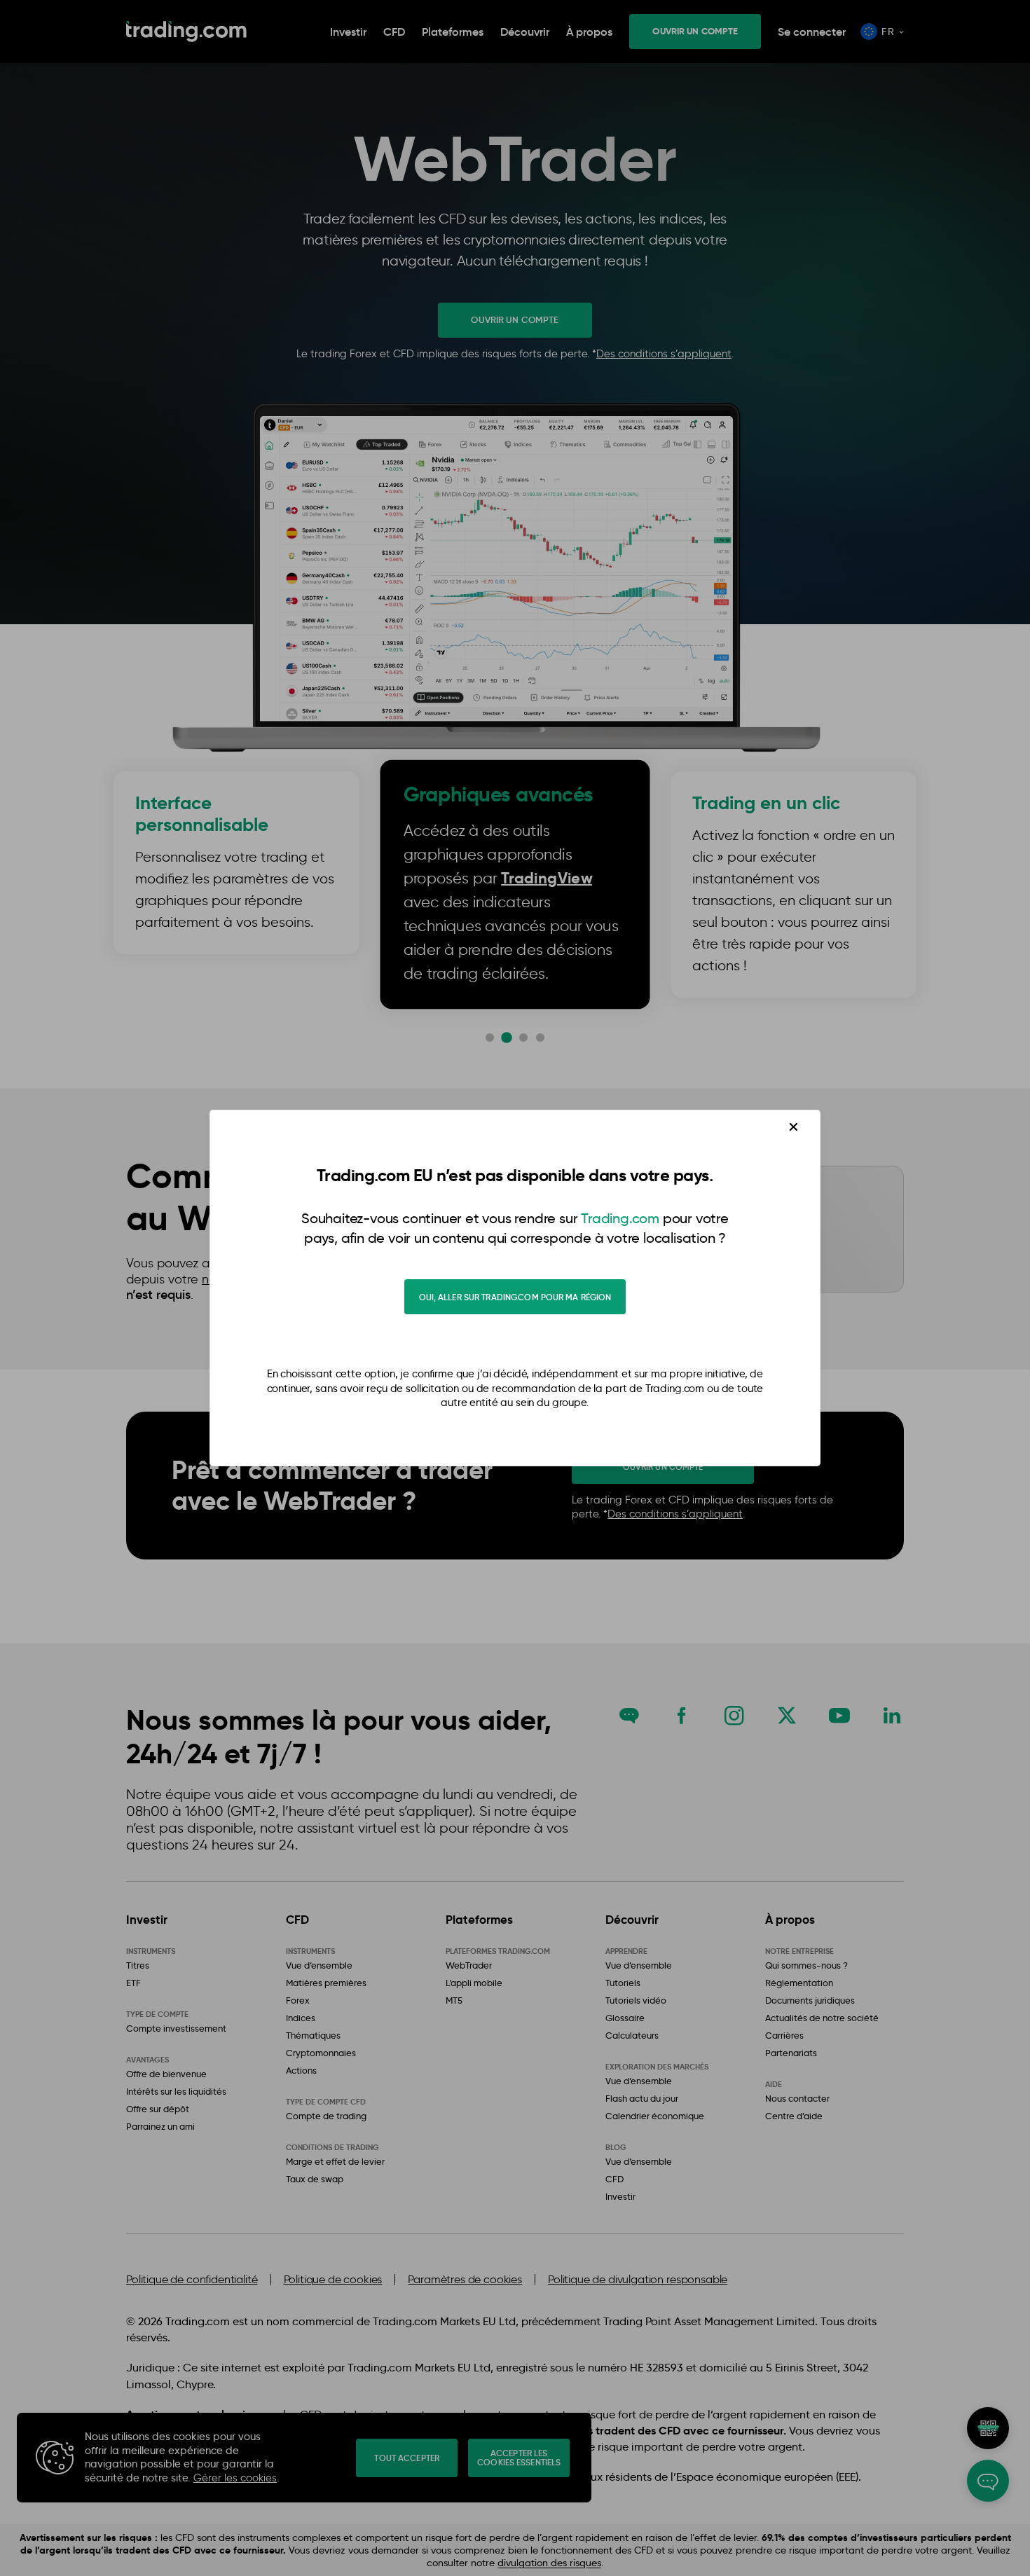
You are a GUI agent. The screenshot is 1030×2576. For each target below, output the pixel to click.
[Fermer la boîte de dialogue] (794, 1127)
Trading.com (620, 1218)
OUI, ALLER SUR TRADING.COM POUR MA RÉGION (515, 1297)
